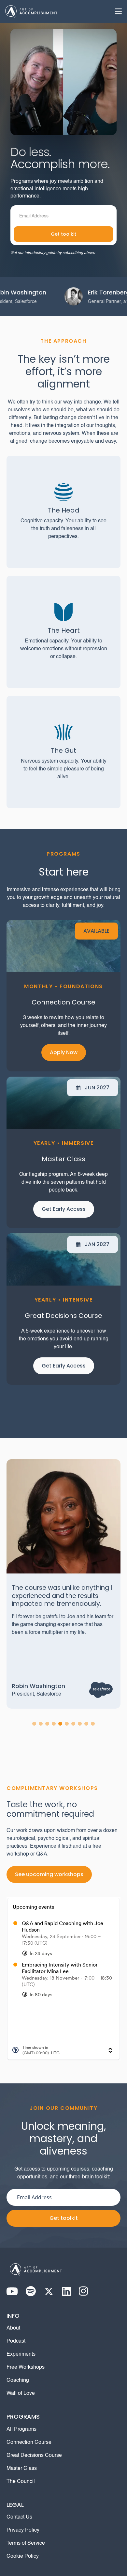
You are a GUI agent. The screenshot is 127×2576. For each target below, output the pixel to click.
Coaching (18, 2380)
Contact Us (19, 2517)
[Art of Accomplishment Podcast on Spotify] (31, 2291)
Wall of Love (21, 2394)
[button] (116, 11)
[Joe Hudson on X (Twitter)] (49, 2291)
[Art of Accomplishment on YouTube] (12, 2291)
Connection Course (29, 2442)
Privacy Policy (23, 2530)
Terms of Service (26, 2543)
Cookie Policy (23, 2556)
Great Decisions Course (34, 2456)
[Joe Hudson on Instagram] (84, 2291)
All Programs (21, 2429)
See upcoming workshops (49, 1874)
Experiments (21, 2354)
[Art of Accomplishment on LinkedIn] (66, 2291)
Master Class (22, 2469)
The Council (21, 2482)
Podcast (16, 2341)
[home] (31, 11)
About (13, 2328)
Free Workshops (26, 2367)
